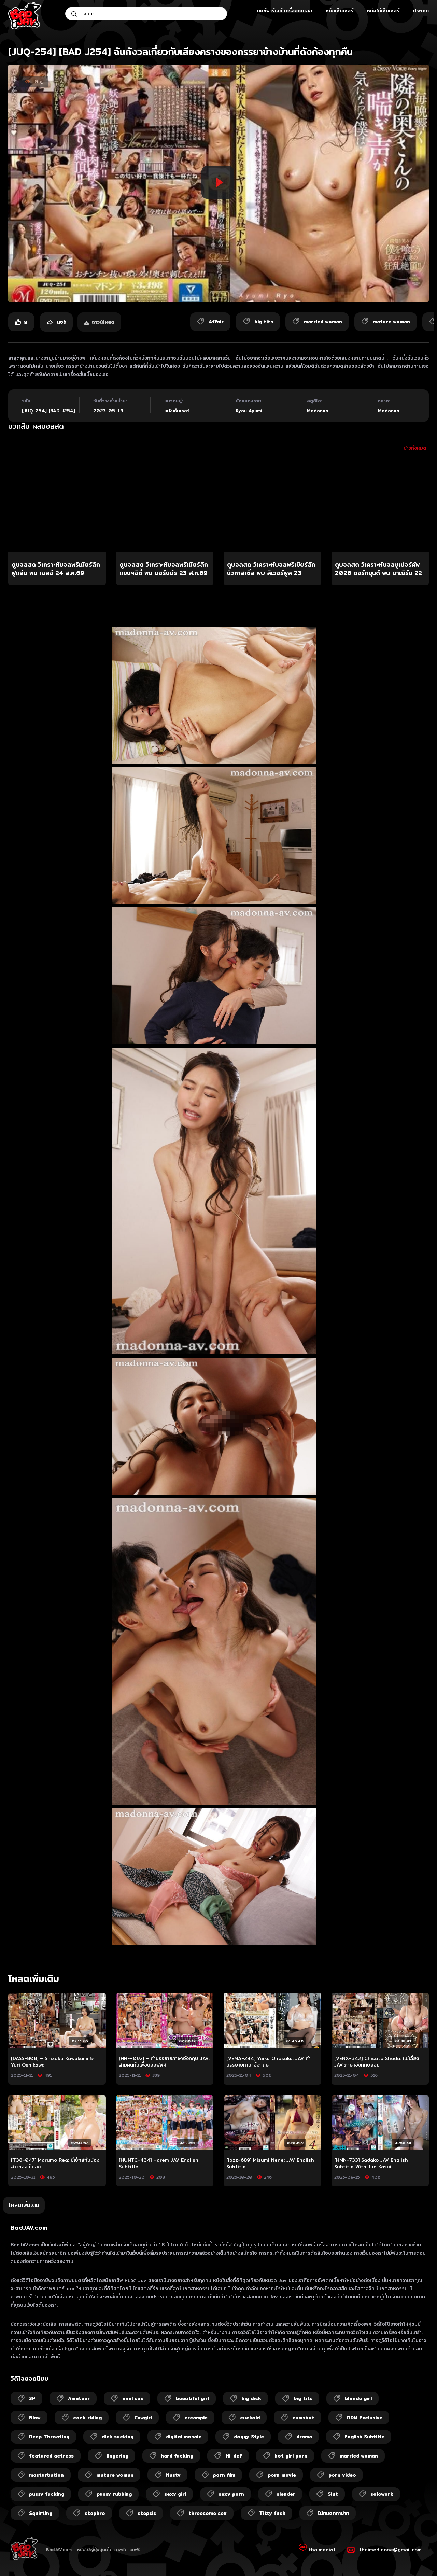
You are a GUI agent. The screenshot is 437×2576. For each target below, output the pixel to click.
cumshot (303, 2418)
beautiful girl (192, 2398)
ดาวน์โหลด (103, 322)
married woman (359, 2456)
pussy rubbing (114, 2494)
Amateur (79, 2398)
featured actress (51, 2456)
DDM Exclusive (365, 2418)
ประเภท (421, 11)
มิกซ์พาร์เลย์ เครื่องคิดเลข (285, 11)
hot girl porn (291, 2456)
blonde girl (358, 2398)
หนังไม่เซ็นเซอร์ (383, 11)
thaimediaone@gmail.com (390, 2550)
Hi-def (234, 2456)
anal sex (133, 2398)
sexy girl (175, 2494)
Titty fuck (272, 2513)
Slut (333, 2494)
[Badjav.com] (25, 16)
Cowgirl (143, 2418)
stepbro (95, 2513)
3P (32, 2398)
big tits (303, 2398)
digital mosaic (184, 2437)
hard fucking (177, 2456)
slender (286, 2494)
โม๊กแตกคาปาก (333, 2513)
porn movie (282, 2475)
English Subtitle (364, 2437)
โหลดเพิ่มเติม (24, 2205)
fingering (117, 2456)
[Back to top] (419, 2558)
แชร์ (61, 322)
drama (304, 2437)
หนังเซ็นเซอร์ (340, 11)
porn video (342, 2475)
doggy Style (249, 2437)
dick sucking (118, 2437)
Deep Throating (49, 2437)
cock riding (87, 2418)
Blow (35, 2418)
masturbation (46, 2475)
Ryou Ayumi (249, 411)
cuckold (250, 2418)
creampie (196, 2418)
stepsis (147, 2513)
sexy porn (231, 2494)
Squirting (41, 2513)
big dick (251, 2398)
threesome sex (208, 2513)
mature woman (115, 2475)
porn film (224, 2475)
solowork (382, 2494)
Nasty (173, 2475)
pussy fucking (47, 2494)
